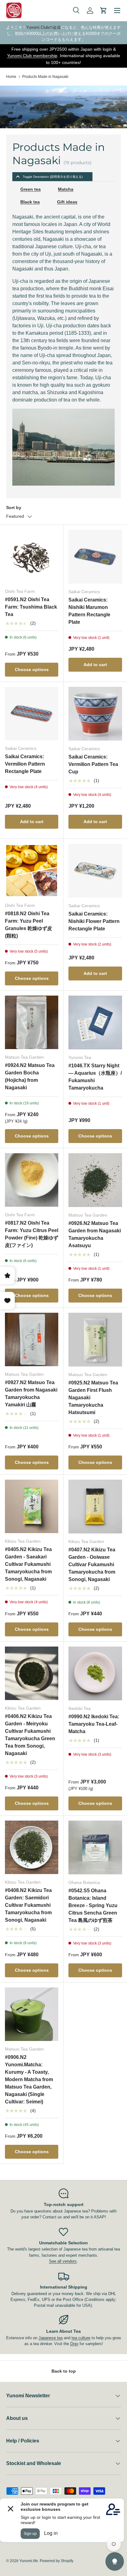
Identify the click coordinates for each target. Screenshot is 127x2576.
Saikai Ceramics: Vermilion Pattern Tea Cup (93, 764)
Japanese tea (51, 2338)
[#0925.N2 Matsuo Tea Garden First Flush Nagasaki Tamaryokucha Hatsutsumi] (95, 1340)
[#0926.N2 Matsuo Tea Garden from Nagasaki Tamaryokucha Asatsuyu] (95, 1180)
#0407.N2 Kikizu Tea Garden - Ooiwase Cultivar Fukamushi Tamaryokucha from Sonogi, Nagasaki (92, 1564)
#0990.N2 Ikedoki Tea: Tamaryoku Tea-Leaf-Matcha (94, 1724)
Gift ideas (67, 202)
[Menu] (117, 11)
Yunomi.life (29, 2561)
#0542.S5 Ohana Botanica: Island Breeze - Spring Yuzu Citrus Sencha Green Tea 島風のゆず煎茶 (93, 1905)
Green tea (31, 189)
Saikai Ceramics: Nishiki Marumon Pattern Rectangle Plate (89, 611)
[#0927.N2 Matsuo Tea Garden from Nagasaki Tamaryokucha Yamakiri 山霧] (32, 1339)
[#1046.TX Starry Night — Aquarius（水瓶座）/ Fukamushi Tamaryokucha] (95, 1022)
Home (11, 77)
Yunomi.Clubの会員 (43, 27)
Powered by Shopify (57, 2561)
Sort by (14, 508)
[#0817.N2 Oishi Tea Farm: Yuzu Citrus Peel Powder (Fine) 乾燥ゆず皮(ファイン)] (32, 1180)
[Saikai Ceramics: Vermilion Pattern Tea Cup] (95, 714)
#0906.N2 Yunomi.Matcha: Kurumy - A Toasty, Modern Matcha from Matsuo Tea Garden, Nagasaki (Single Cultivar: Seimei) (29, 2079)
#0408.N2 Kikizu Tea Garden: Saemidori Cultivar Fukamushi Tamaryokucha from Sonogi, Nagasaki (28, 1905)
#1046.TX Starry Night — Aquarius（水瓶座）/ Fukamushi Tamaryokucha (95, 1077)
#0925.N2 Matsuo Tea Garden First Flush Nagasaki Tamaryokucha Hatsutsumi (93, 1398)
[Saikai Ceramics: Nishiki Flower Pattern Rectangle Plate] (95, 871)
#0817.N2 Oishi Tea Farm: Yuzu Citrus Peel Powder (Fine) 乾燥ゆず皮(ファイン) (32, 1234)
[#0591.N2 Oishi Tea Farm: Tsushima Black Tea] (32, 557)
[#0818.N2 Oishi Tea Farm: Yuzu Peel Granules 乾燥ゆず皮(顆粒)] (32, 871)
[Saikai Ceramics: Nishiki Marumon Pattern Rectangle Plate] (95, 557)
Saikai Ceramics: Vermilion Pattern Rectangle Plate (25, 764)
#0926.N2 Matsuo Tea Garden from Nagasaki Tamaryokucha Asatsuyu (95, 1234)
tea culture (81, 2338)
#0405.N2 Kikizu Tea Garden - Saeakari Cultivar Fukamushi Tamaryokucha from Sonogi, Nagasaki (28, 1564)
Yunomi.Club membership (32, 56)
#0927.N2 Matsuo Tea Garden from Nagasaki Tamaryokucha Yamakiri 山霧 (31, 1394)
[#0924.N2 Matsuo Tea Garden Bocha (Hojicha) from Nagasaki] (32, 1022)
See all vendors (63, 2261)
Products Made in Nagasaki (45, 77)
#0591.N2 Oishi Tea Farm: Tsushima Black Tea (31, 607)
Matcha (66, 189)
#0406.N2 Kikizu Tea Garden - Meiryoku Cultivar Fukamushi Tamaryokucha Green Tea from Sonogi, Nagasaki (30, 1735)
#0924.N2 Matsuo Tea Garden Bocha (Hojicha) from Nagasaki (30, 1076)
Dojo (74, 2344)
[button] (104, 11)
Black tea (30, 202)
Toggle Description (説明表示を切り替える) (53, 177)
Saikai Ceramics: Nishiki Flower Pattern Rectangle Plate (94, 921)
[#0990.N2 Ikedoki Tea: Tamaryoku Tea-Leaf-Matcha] (95, 1673)
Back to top (64, 2371)
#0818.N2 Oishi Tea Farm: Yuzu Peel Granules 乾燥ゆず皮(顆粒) (29, 925)
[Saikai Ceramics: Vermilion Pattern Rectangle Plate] (32, 714)
